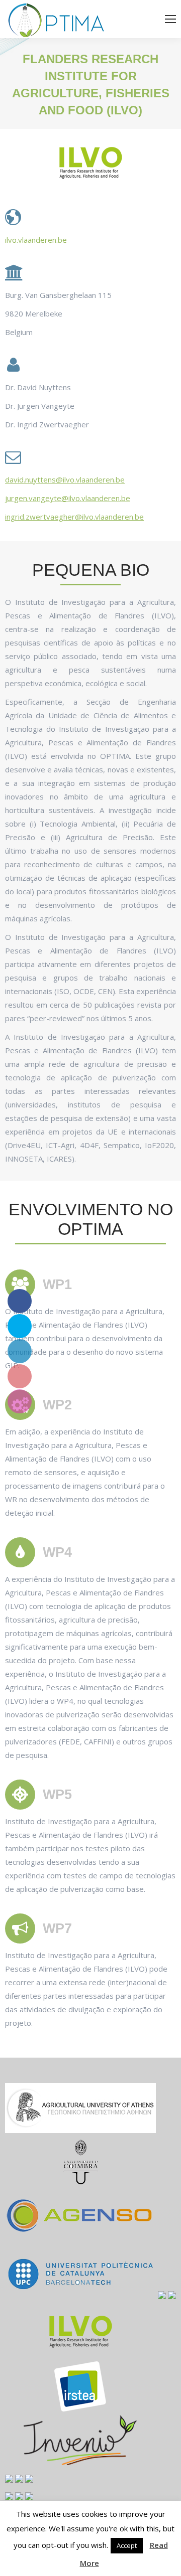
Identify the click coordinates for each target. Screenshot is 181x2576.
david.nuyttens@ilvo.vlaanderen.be (65, 479)
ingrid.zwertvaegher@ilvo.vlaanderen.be (74, 517)
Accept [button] (127, 2545)
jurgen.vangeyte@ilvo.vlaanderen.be (68, 498)
